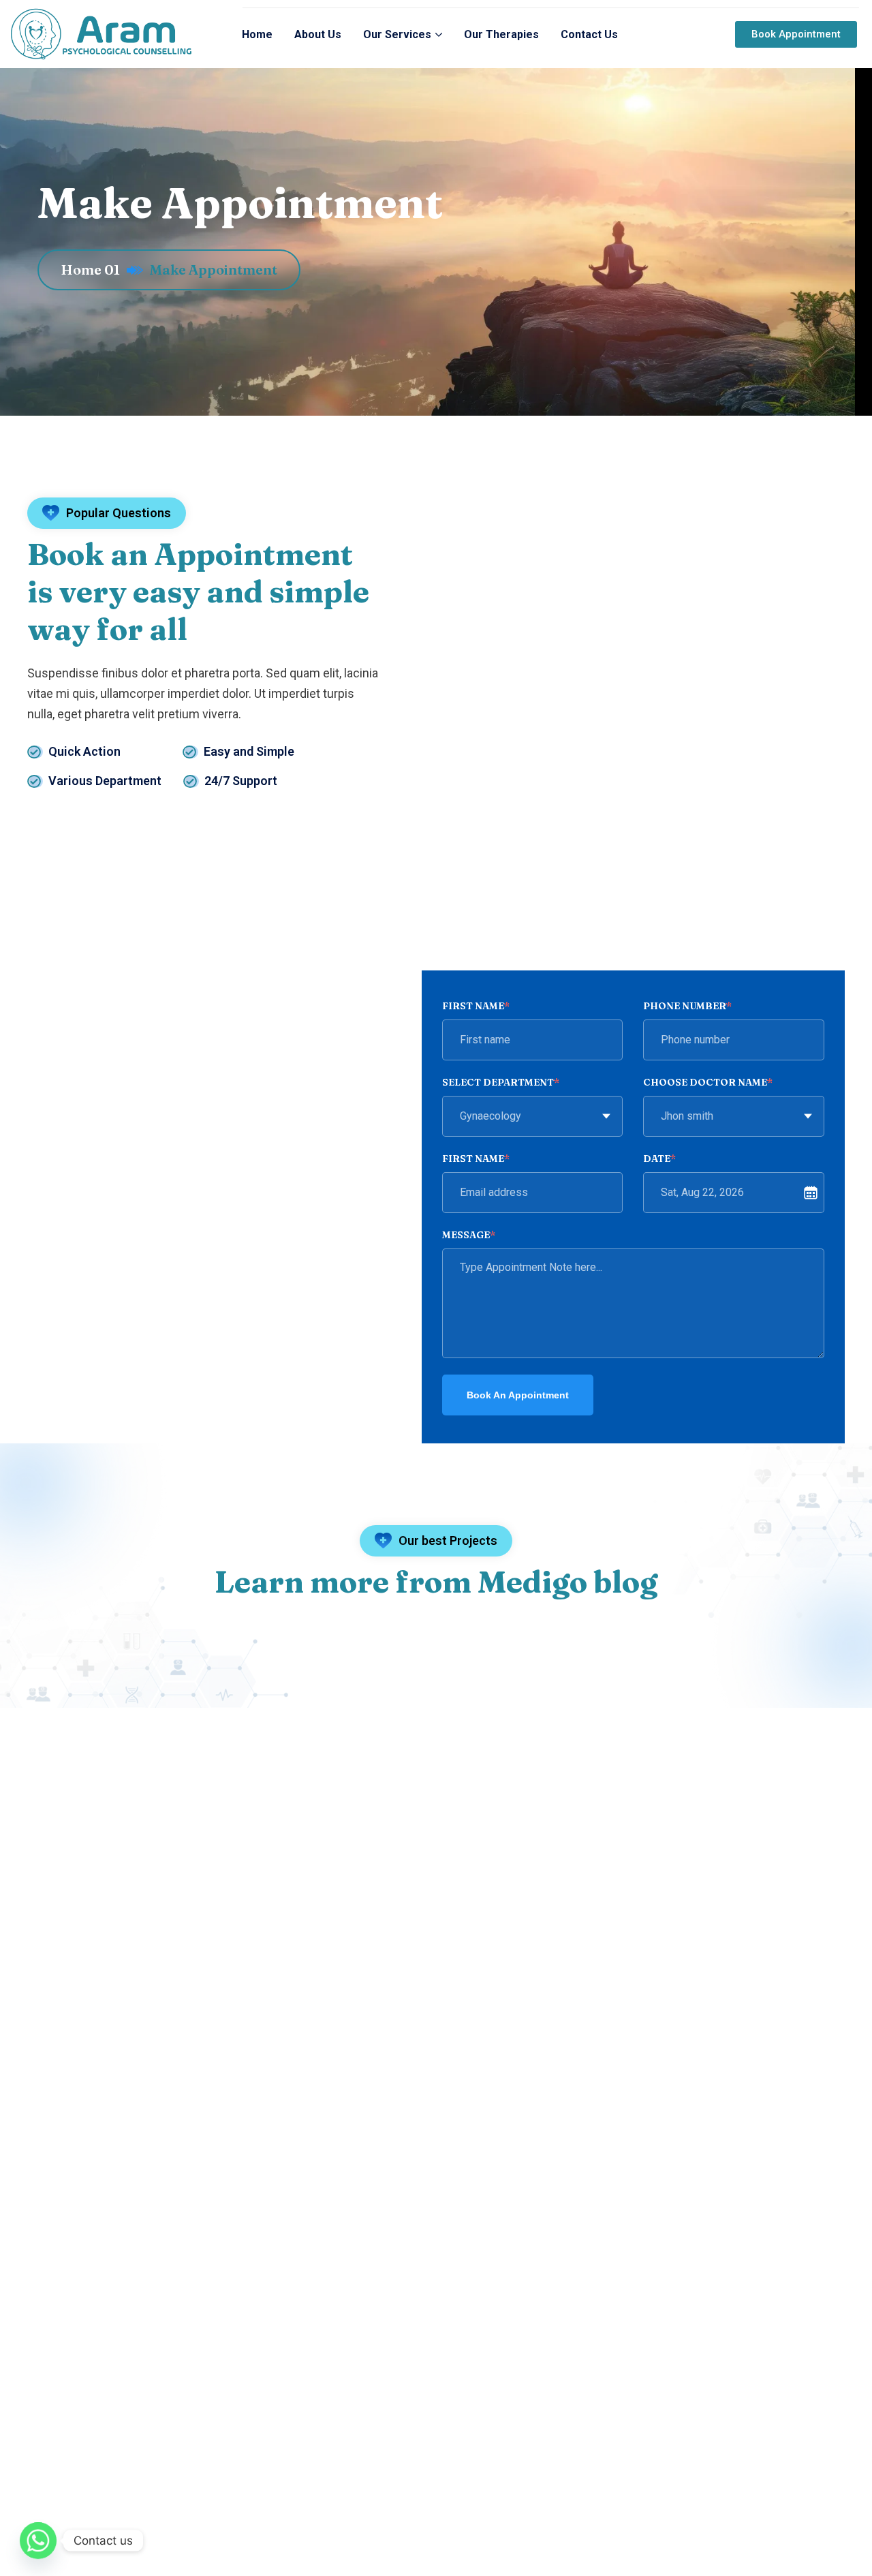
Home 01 (90, 270)
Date (659, 1159)
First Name (476, 1006)
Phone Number (687, 1006)
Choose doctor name (708, 1082)
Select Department (501, 1082)
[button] (796, 34)
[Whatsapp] (38, 2541)
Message (469, 1235)
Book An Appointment (518, 1395)
